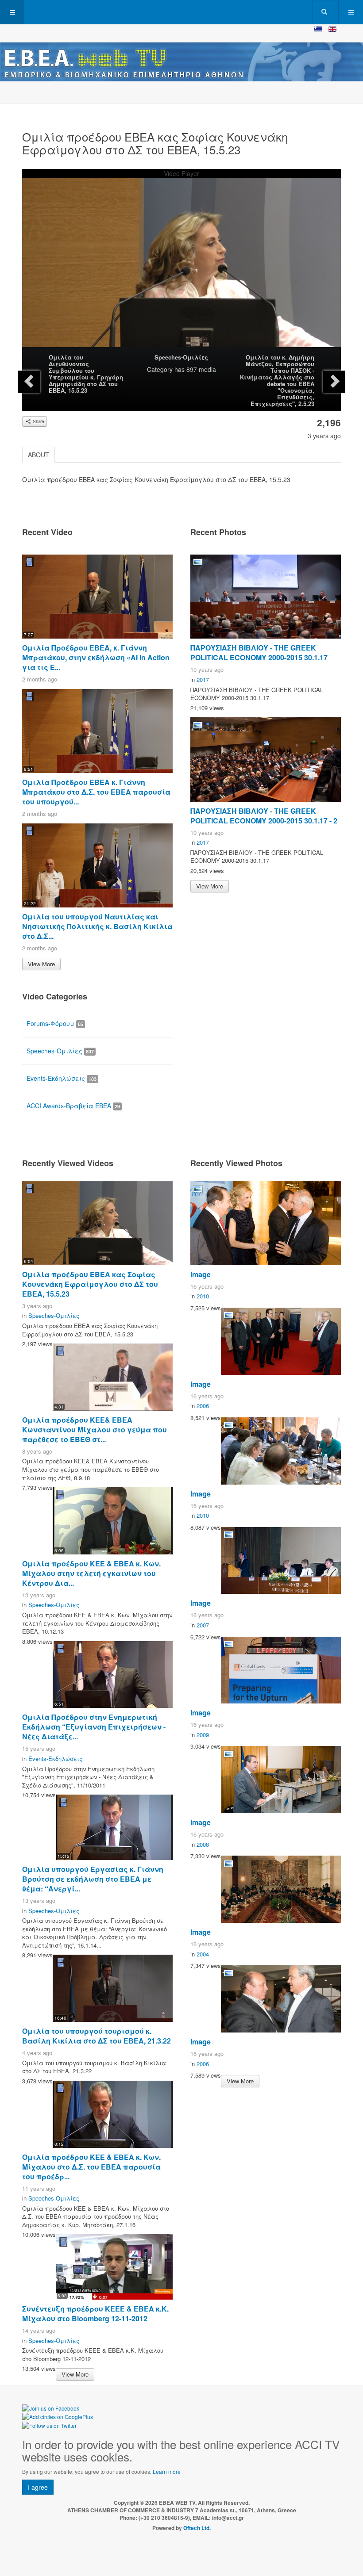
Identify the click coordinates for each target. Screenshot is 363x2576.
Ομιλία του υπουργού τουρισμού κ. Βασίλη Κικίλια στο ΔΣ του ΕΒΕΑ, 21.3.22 (97, 2036)
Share (38, 421)
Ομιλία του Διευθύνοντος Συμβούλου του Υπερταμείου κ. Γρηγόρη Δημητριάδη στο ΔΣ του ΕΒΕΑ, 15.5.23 (86, 374)
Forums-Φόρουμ (55, 1023)
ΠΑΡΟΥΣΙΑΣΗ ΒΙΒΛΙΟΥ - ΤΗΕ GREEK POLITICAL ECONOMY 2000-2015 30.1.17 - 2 (264, 816)
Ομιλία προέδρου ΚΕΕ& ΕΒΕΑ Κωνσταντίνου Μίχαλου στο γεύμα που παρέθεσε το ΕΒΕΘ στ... (95, 1430)
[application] (181, 267)
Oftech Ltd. (197, 2528)
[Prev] (29, 382)
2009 (203, 1735)
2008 (203, 1844)
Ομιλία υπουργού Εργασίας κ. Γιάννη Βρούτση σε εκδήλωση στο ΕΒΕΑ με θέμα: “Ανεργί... (93, 1879)
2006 (203, 1406)
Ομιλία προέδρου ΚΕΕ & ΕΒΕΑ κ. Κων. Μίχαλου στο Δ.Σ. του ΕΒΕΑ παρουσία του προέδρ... (91, 2167)
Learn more (167, 2471)
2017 (203, 679)
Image (201, 1274)
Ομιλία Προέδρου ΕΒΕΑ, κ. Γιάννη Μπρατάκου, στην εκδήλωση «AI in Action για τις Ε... (96, 657)
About (39, 455)
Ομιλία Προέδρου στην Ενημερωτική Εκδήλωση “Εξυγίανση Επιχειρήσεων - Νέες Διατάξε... (94, 1727)
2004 (203, 1954)
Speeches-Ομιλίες (181, 357)
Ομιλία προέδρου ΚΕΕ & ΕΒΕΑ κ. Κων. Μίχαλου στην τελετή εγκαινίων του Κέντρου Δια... (91, 1573)
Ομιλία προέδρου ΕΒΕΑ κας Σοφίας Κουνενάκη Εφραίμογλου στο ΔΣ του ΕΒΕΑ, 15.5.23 (90, 1284)
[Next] (334, 382)
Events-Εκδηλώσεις (62, 1078)
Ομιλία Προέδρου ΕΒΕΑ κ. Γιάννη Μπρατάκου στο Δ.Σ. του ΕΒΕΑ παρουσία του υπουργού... (96, 792)
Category (160, 369)
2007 (203, 1625)
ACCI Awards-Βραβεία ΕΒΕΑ (73, 1106)
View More (41, 964)
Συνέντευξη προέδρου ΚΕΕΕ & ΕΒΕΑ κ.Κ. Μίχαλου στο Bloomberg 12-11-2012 (95, 2314)
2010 (203, 1296)
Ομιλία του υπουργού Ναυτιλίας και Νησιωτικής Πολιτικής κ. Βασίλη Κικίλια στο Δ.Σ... (97, 926)
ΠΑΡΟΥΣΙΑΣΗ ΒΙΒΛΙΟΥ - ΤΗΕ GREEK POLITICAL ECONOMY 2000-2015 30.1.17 (259, 653)
